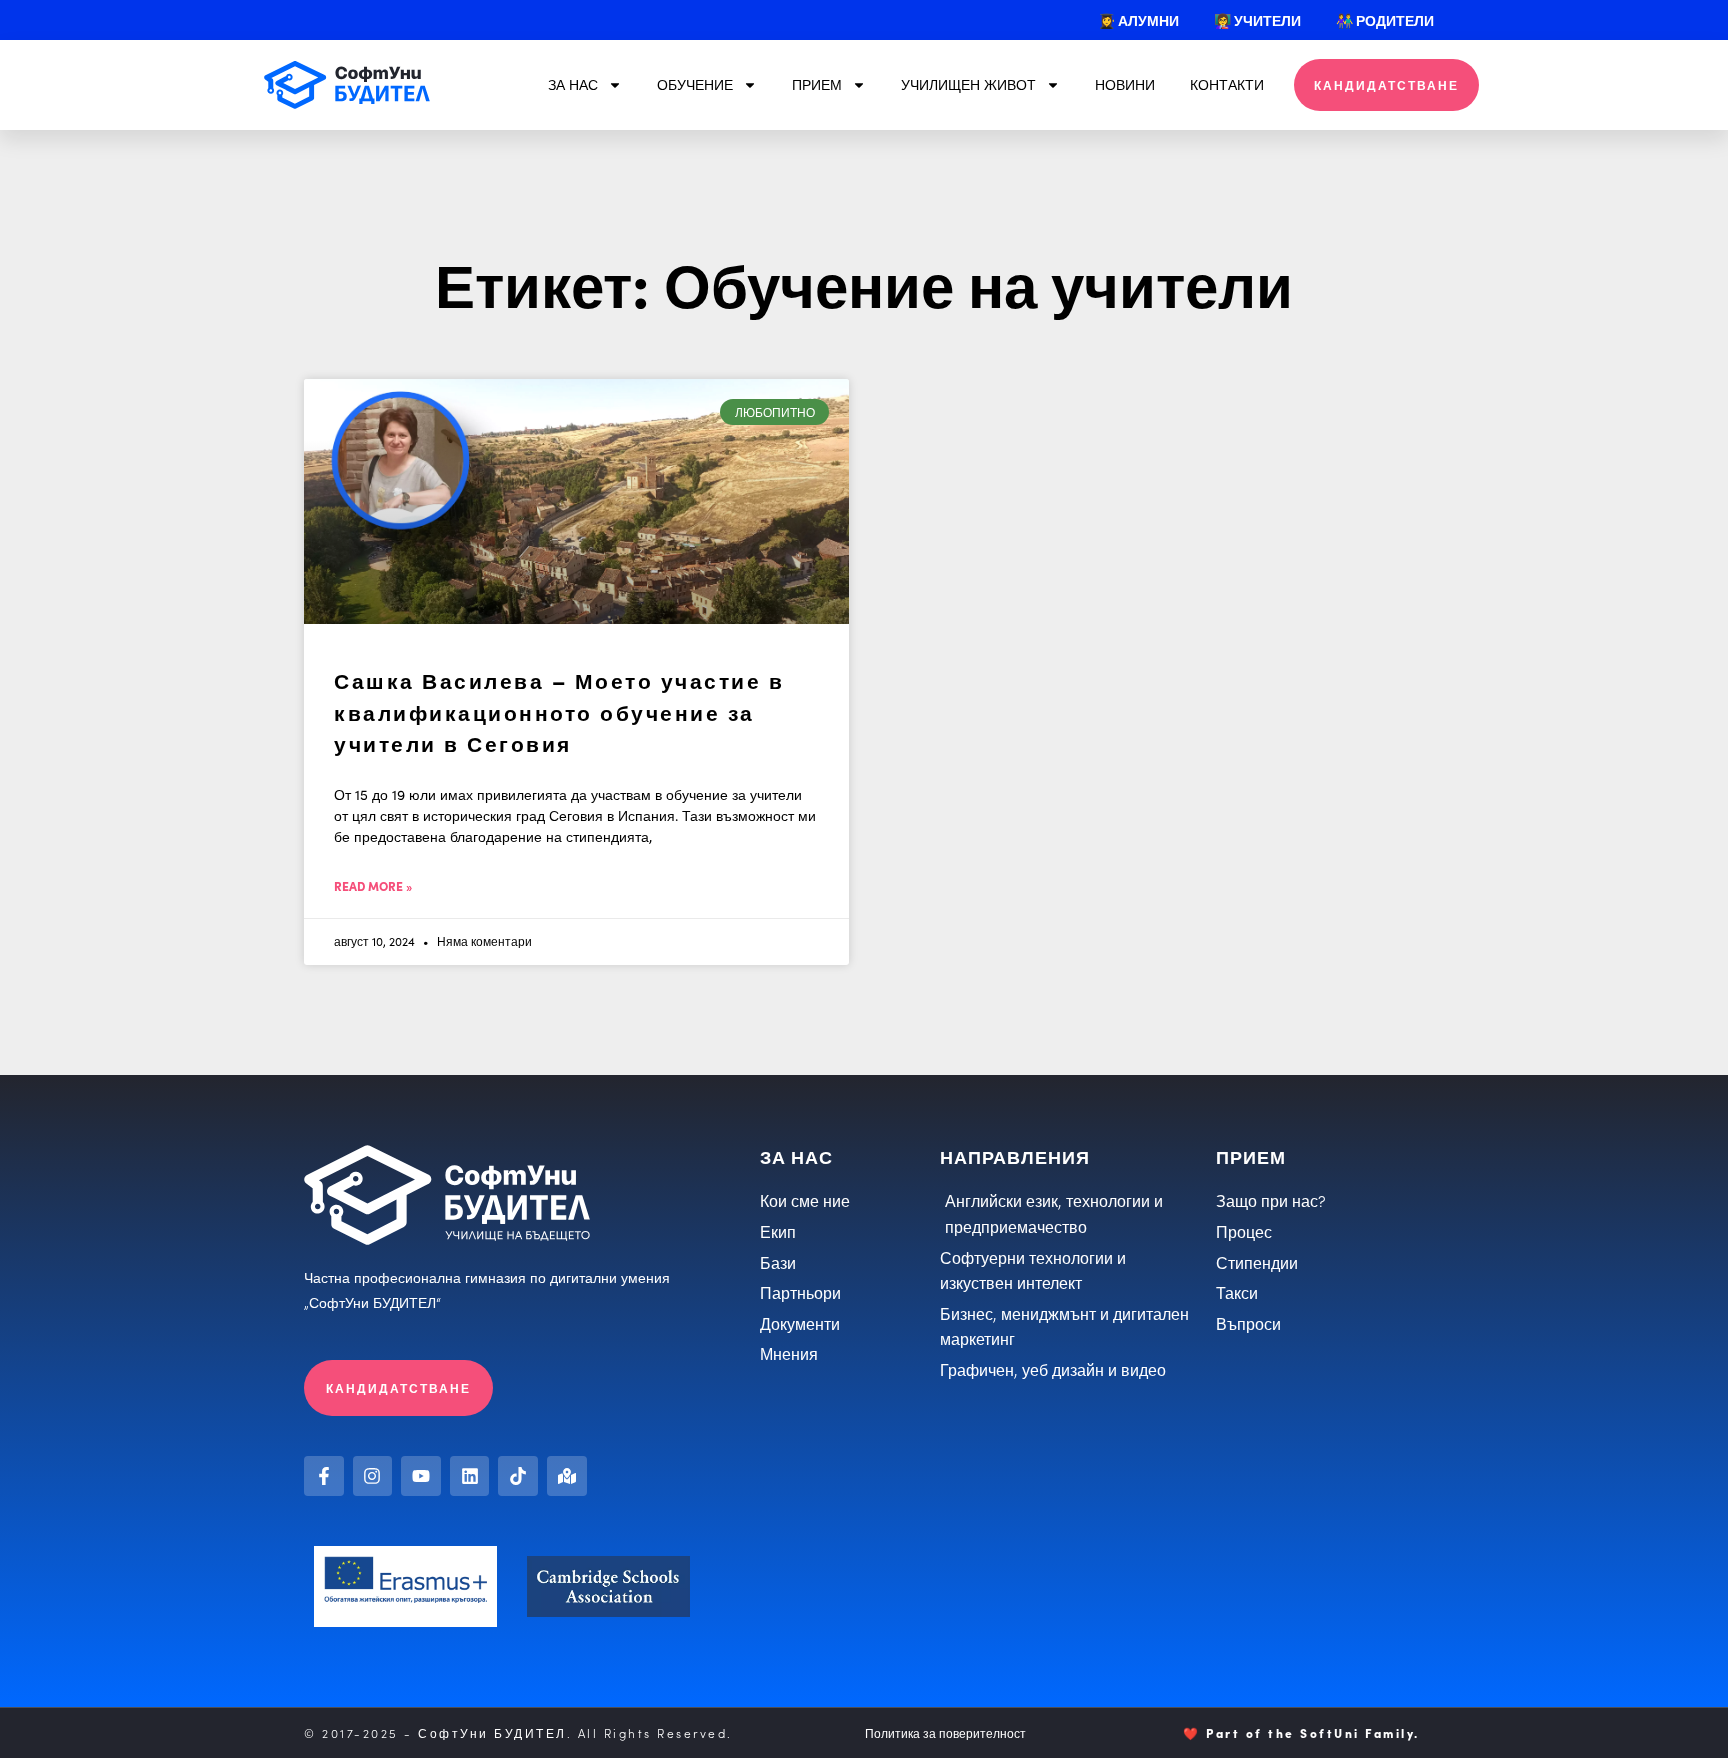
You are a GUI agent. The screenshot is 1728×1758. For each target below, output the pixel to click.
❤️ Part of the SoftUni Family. (1301, 1732)
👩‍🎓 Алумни (1138, 20)
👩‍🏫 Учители (1257, 20)
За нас (573, 84)
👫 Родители (1385, 20)
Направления (1015, 1156)
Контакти (1227, 84)
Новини (1125, 84)
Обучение (695, 84)
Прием (817, 84)
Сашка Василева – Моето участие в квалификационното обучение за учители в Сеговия (559, 711)
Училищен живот (968, 84)
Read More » (373, 885)
